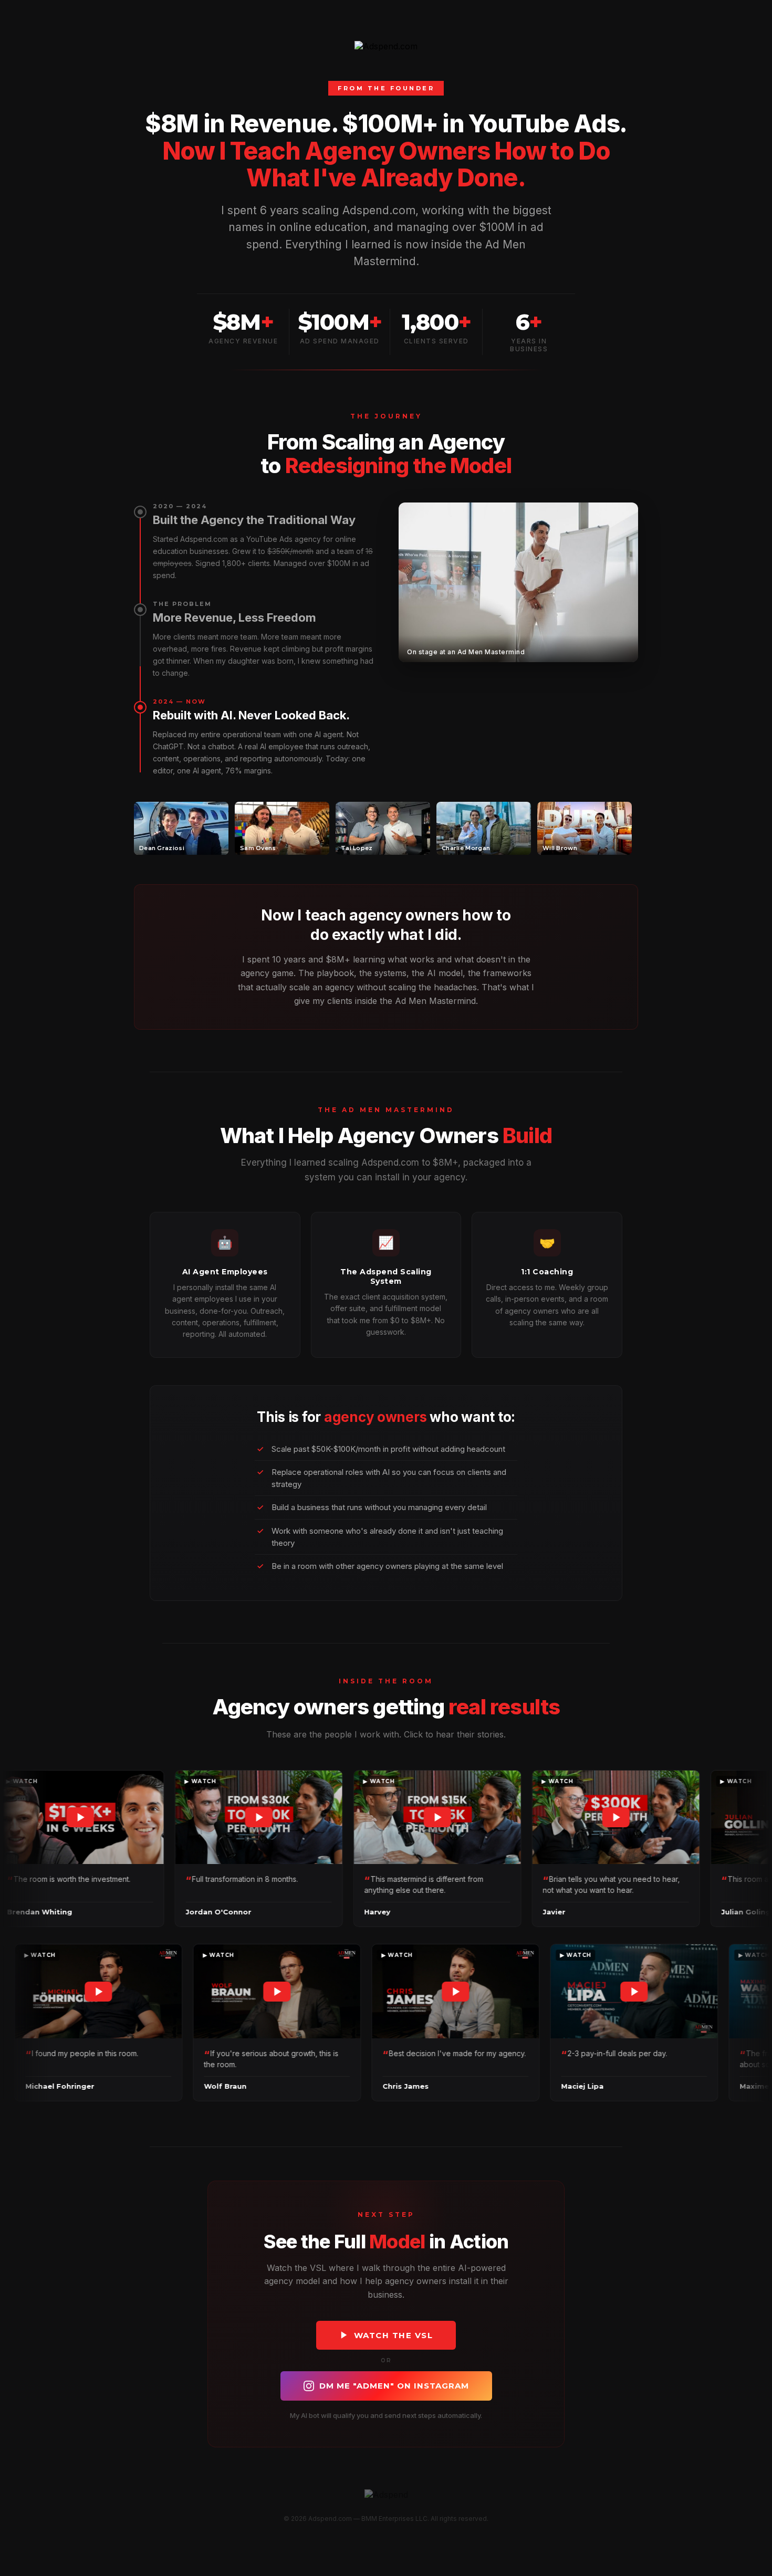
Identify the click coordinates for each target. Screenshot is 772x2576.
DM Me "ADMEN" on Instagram (394, 2386)
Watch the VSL (394, 2335)
